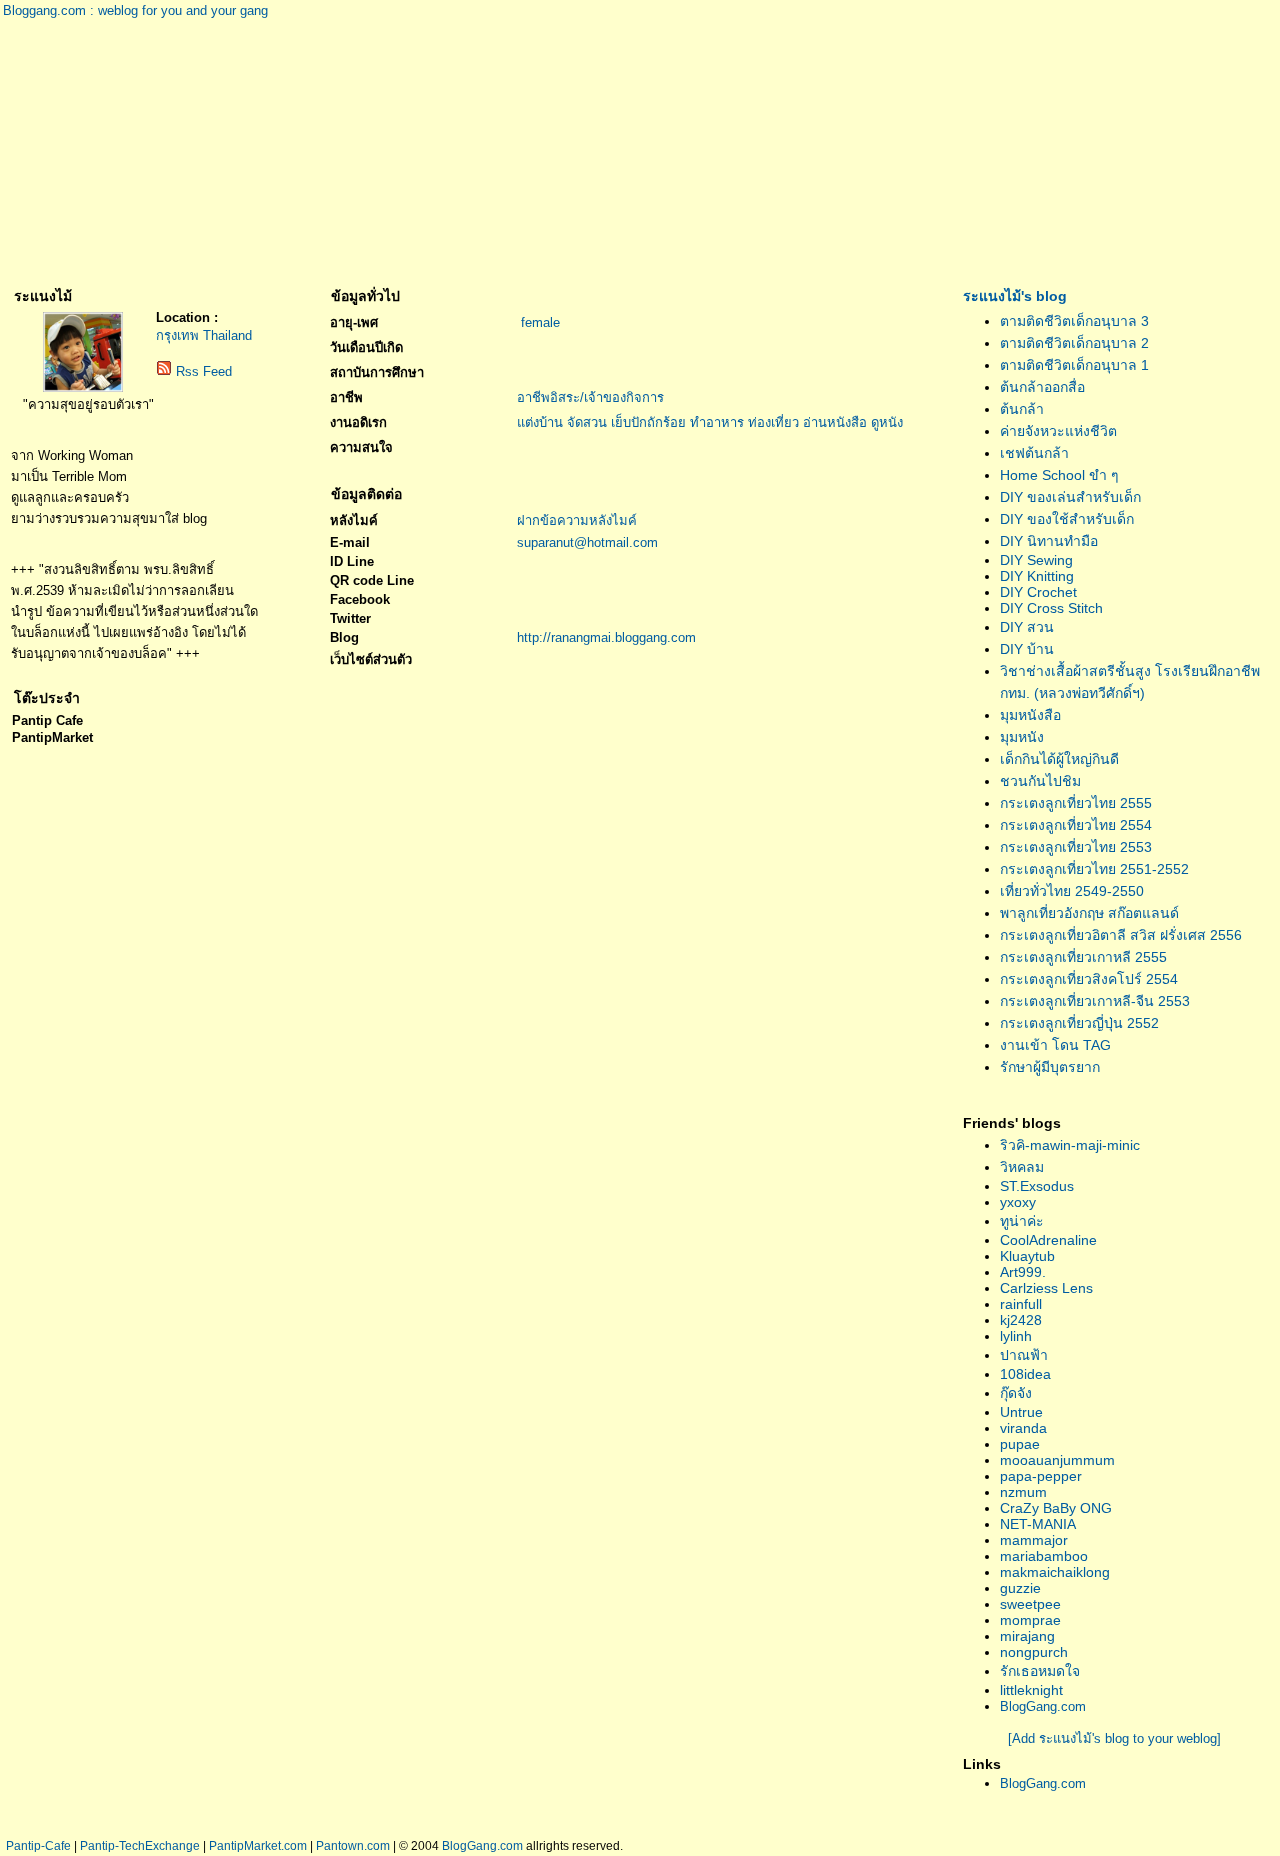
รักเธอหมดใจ (1040, 1671)
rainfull (1021, 1304)
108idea (1025, 1374)
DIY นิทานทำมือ (1049, 541)
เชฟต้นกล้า (1034, 453)
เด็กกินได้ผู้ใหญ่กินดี (1059, 759)
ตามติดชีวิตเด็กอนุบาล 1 (1074, 365)
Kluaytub (1027, 1256)
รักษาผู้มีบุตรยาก (1050, 1067)
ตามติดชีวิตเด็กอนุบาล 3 (1074, 321)
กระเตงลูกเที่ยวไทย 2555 (1076, 803)
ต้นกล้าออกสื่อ (1042, 387)
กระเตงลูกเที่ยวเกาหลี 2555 (1083, 957)
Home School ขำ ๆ (1059, 475)
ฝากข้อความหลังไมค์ (577, 520)
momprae (1030, 1620)
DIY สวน (1027, 627)
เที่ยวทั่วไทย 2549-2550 (1072, 891)
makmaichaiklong (1055, 1572)
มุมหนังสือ (1030, 715)
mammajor (1034, 1540)
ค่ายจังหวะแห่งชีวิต (1058, 431)
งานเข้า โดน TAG (1055, 1045)
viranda (1023, 1428)
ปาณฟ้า (1024, 1355)
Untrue (1021, 1412)
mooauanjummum (1057, 1460)
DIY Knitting (1037, 576)
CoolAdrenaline (1048, 1240)
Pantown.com (353, 1846)
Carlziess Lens (1046, 1288)
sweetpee (1030, 1604)
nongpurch (1034, 1652)
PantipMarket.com (258, 1846)
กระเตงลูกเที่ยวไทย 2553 (1076, 847)
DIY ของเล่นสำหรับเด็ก (1070, 497)
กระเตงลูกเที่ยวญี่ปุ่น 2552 (1079, 1023)
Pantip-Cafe (38, 1846)
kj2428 (1021, 1320)
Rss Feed (204, 371)
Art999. (1023, 1272)
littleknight (1031, 1690)
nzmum (1023, 1492)
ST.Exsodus (1037, 1186)
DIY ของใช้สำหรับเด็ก (1067, 519)
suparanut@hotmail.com (587, 542)
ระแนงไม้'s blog (1015, 296)
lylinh (1016, 1336)
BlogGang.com (1043, 1706)
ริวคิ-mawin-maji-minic (1070, 1145)
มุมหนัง (1022, 737)
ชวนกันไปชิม (1040, 781)
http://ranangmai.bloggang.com (606, 637)
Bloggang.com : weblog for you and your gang (135, 10)
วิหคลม (1022, 1167)
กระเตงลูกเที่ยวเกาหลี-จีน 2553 (1095, 1001)
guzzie (1020, 1588)
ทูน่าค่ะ (1022, 1221)
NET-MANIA (1038, 1524)
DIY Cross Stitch (1051, 608)
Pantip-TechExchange (140, 1846)
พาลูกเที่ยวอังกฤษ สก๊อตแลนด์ (1089, 913)
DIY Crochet (1038, 592)
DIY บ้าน (1027, 649)
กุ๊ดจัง (1016, 1393)
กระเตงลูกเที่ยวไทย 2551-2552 (1094, 869)
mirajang (1027, 1636)
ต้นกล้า (1022, 409)
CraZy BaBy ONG (1056, 1508)
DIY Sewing (1036, 560)
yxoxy (1018, 1202)
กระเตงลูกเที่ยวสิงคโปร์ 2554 (1089, 979)
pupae (1020, 1444)
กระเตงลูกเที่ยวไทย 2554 (1076, 825)
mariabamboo (1044, 1556)
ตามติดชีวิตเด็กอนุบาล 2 (1074, 343)
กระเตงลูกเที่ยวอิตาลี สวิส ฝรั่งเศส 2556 (1121, 935)
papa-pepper (1041, 1476)
